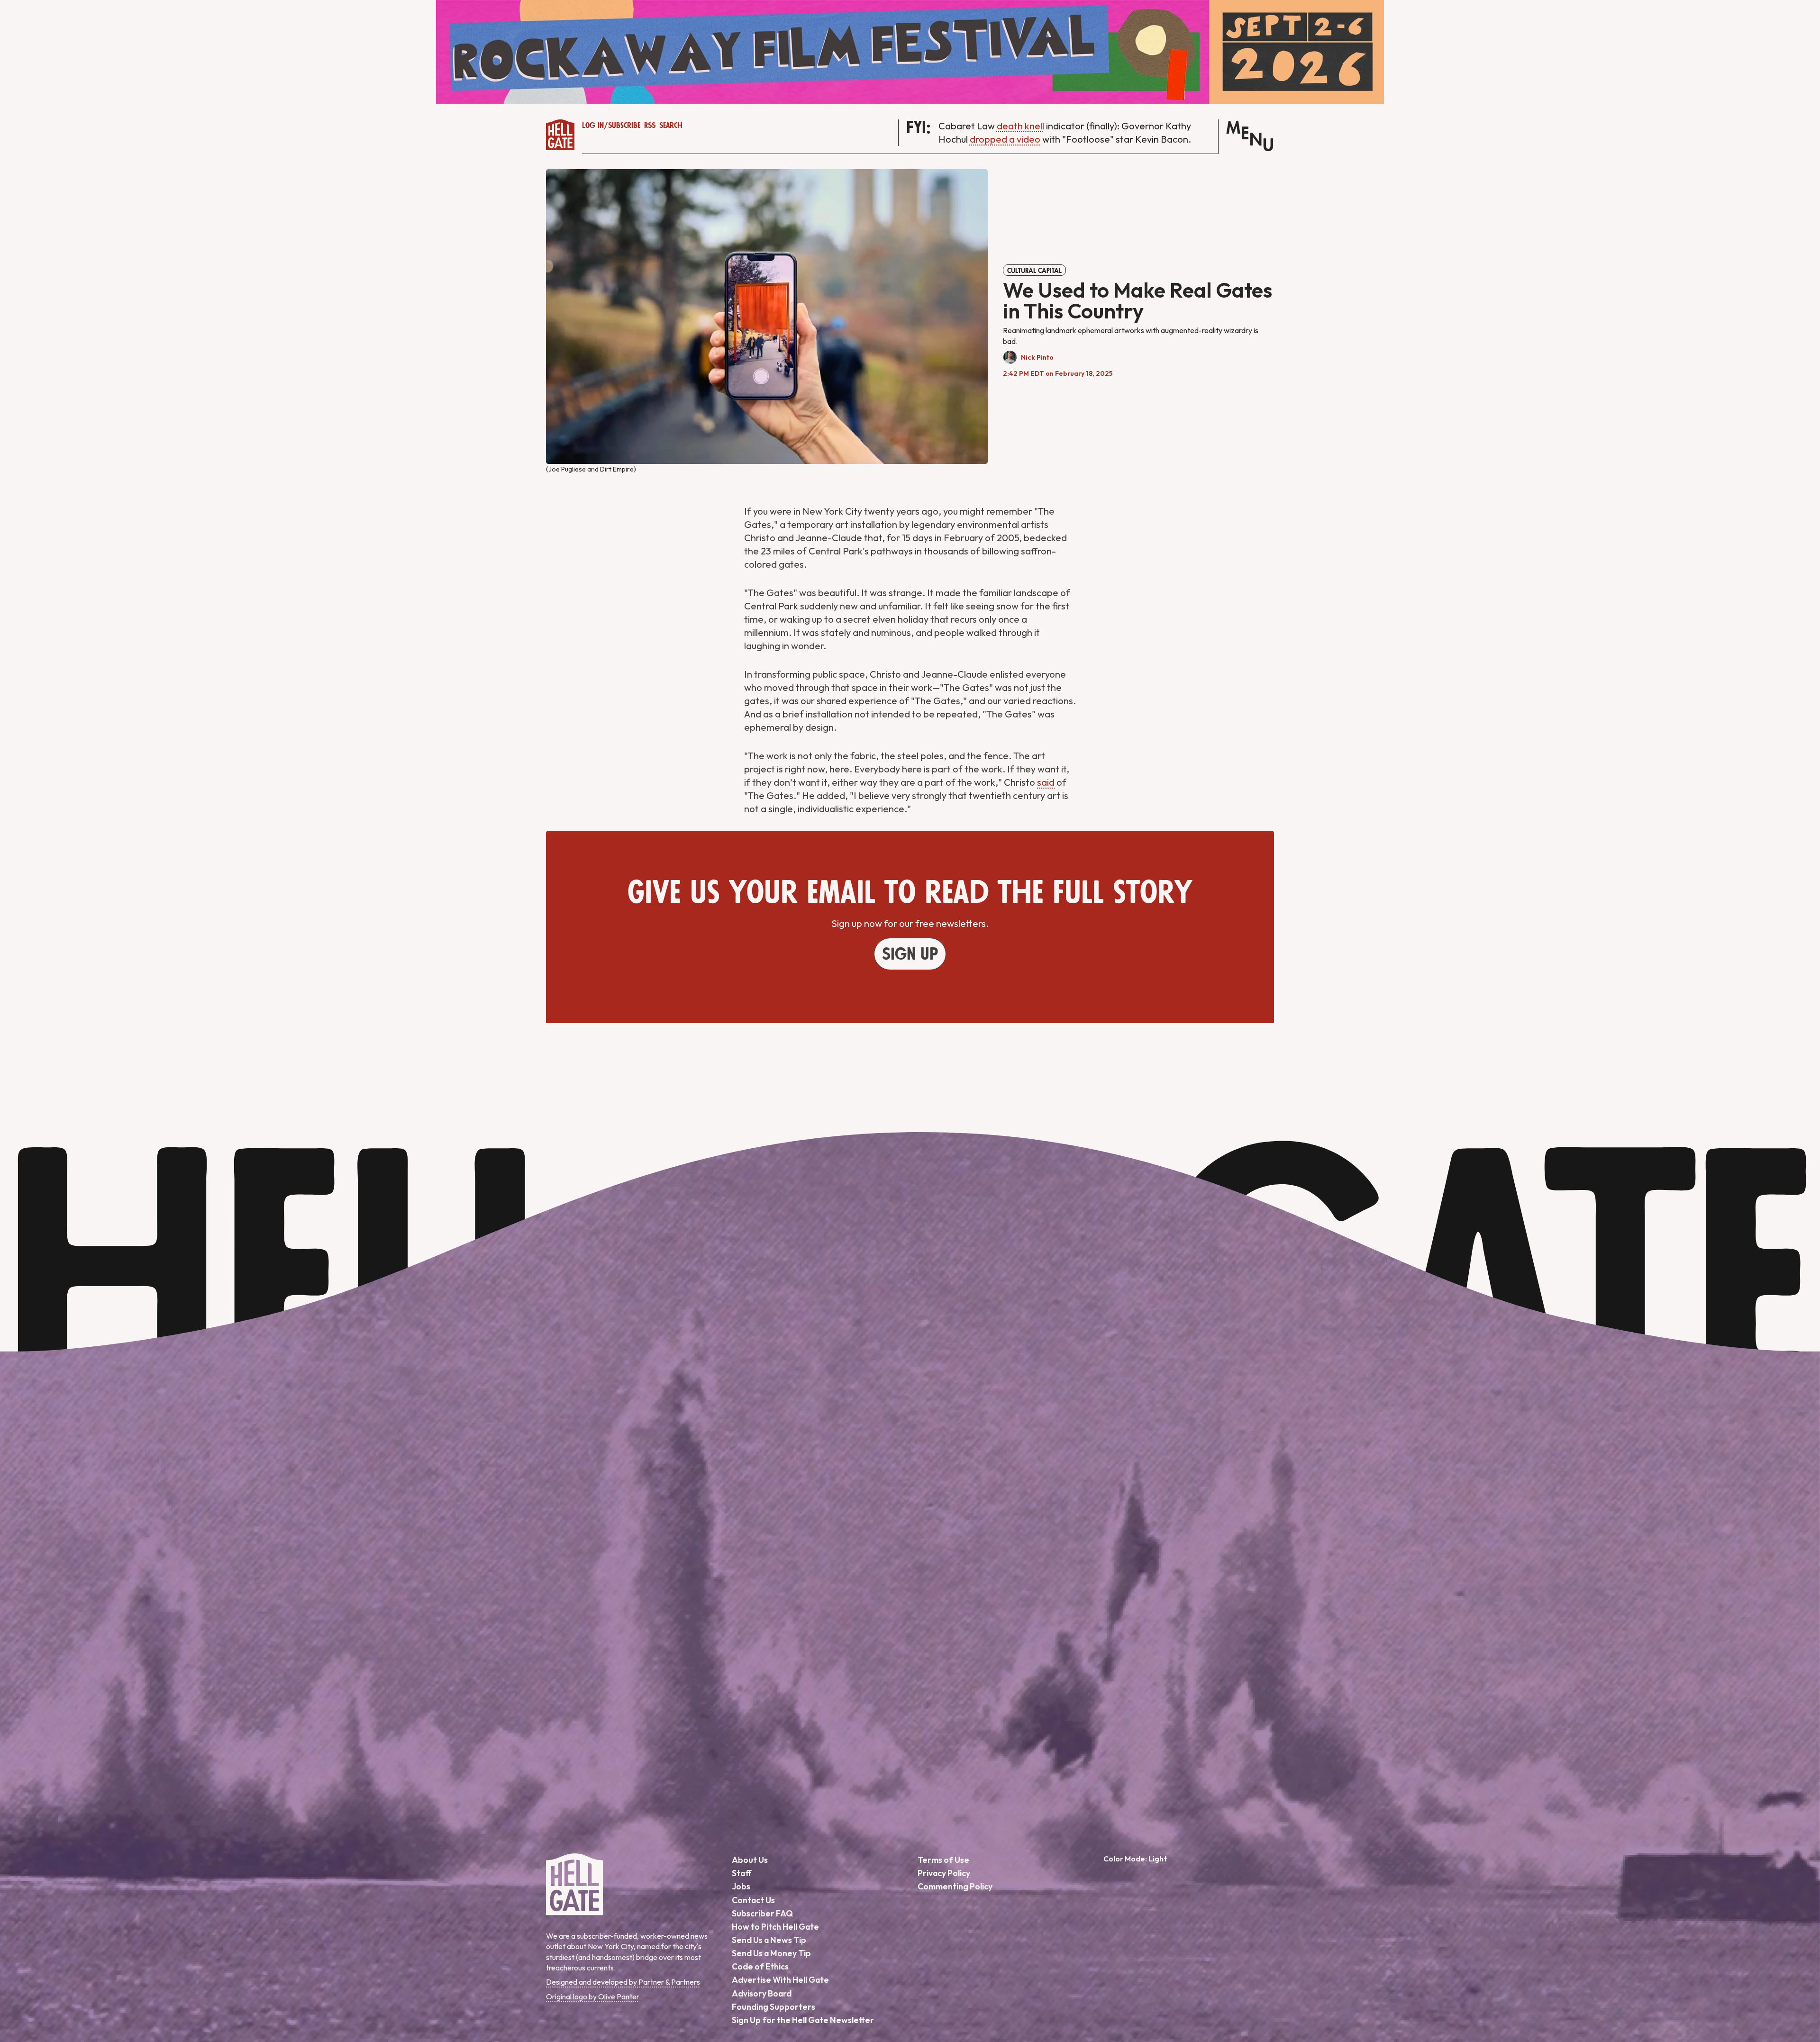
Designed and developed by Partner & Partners (623, 1982)
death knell (1020, 126)
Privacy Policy (944, 1873)
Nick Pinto (1037, 357)
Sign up (910, 954)
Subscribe (624, 126)
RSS (650, 126)
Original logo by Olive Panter (593, 1997)
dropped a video (1005, 139)
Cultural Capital (1034, 271)
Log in (593, 126)
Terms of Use (943, 1860)
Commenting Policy (955, 1886)
